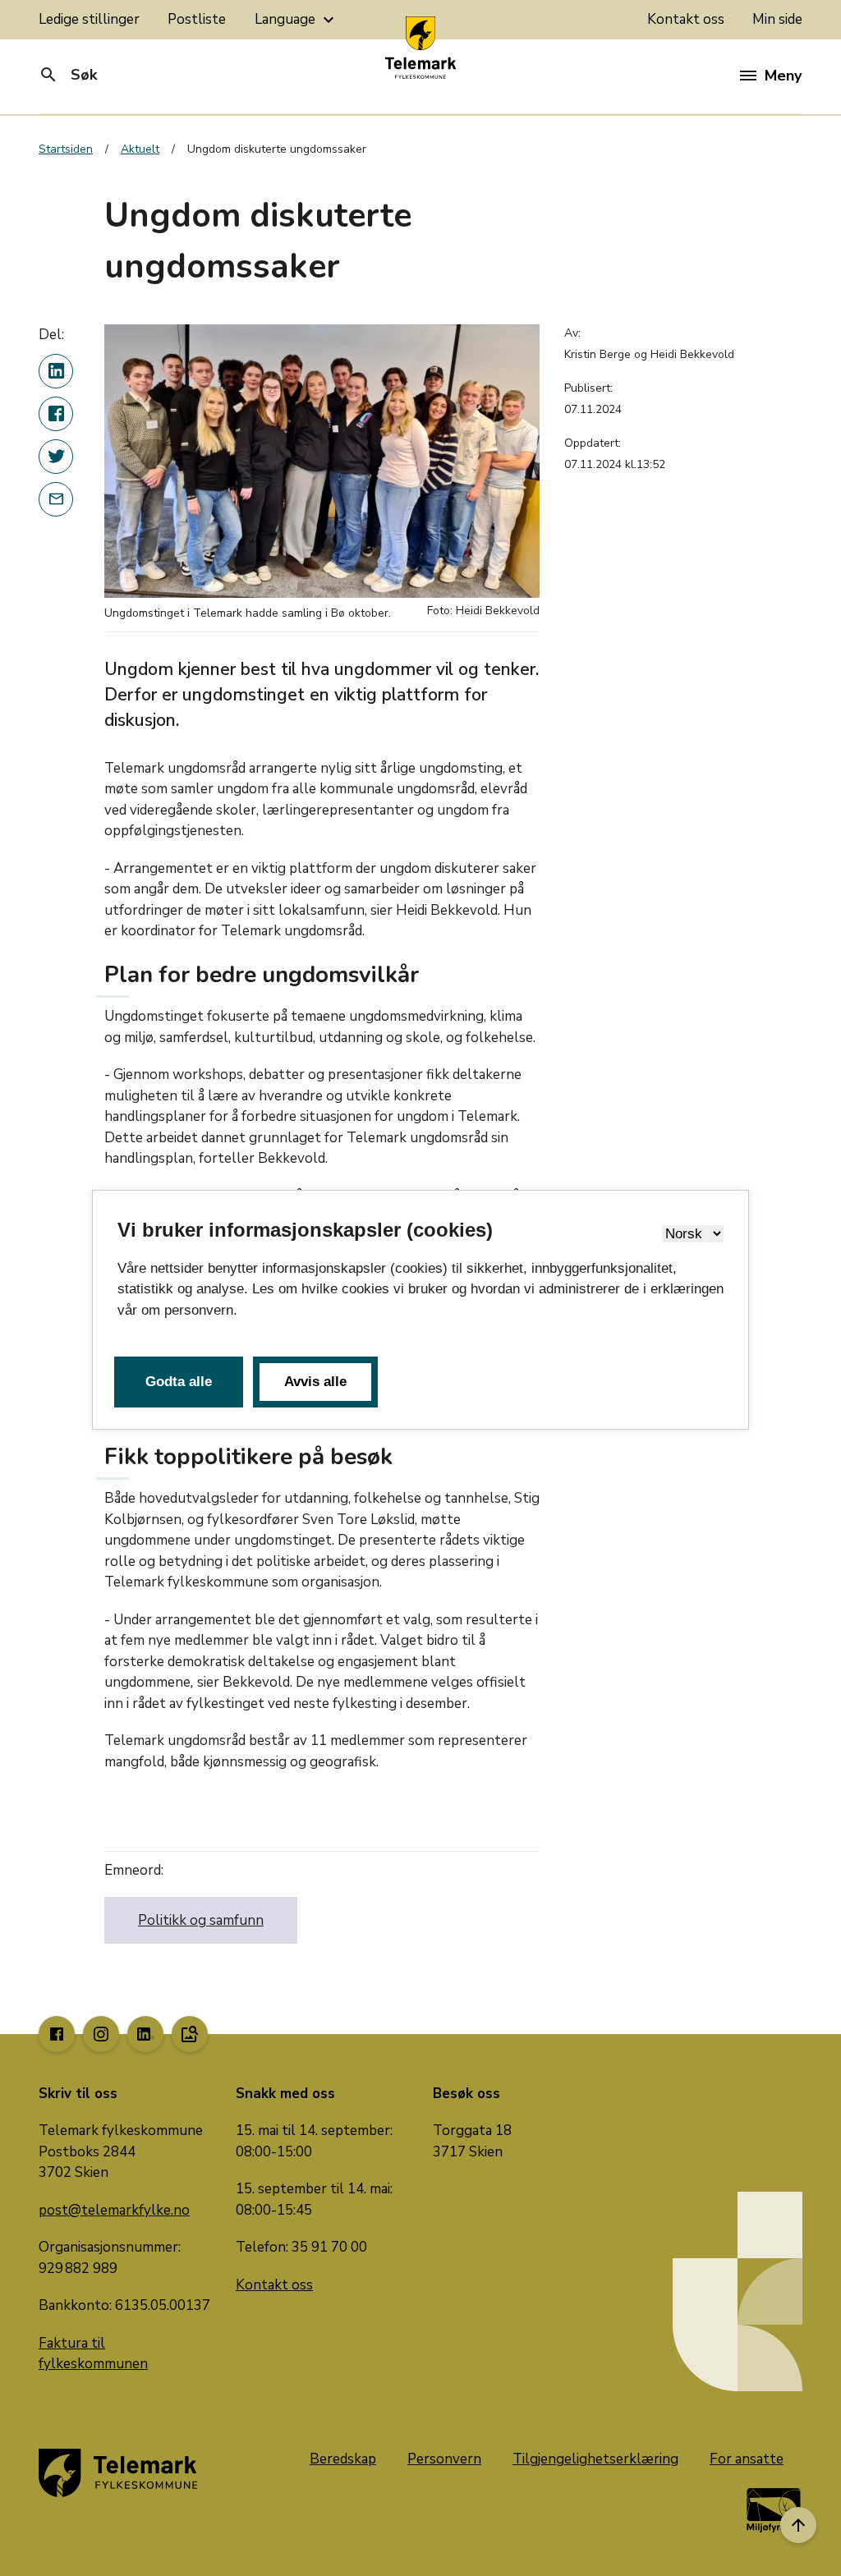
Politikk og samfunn (201, 1920)
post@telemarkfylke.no (114, 2210)
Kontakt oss (686, 19)
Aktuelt (140, 149)
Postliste (197, 19)
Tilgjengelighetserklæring (595, 2459)
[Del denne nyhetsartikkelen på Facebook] (56, 414)
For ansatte (747, 2459)
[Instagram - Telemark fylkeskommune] (101, 2034)
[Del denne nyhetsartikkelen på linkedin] (56, 371)
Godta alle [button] (179, 1382)
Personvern (444, 2459)
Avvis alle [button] (315, 1382)
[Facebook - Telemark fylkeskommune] (57, 2034)
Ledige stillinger (89, 19)
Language (296, 20)
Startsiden (66, 149)
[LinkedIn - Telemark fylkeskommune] (145, 2034)
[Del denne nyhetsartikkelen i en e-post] (56, 499)
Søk (68, 75)
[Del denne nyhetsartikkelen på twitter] (56, 457)
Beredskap (343, 2459)
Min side (777, 19)
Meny (783, 76)
